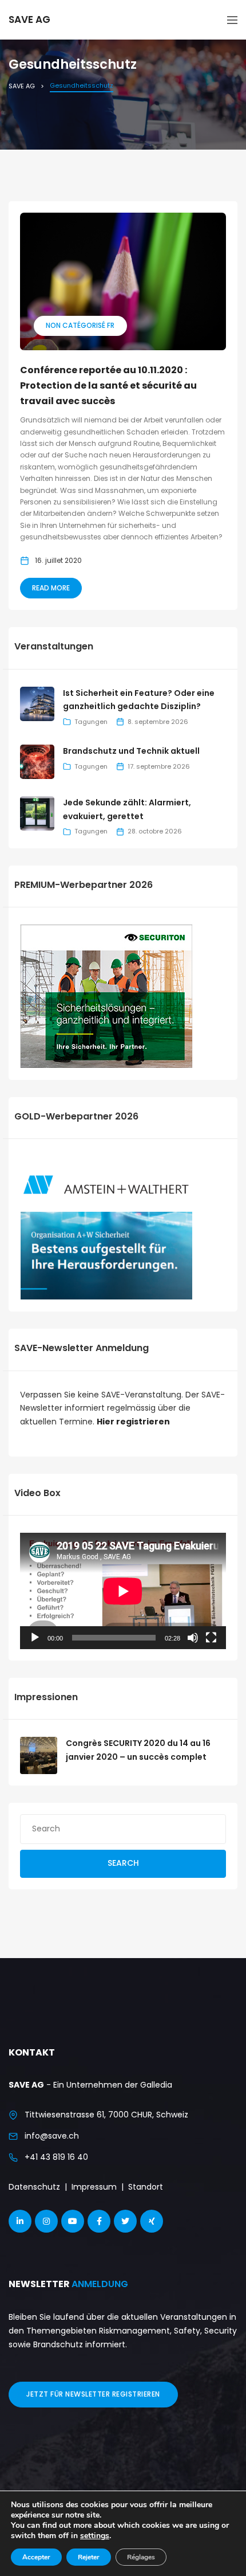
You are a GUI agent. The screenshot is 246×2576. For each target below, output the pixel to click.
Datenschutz (34, 2187)
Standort (146, 2187)
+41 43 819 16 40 (56, 2157)
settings (95, 2536)
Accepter (36, 2557)
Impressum (94, 2187)
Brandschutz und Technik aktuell (131, 751)
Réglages (141, 2557)
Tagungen (91, 722)
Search (123, 1863)
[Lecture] (35, 1638)
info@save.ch (52, 2136)
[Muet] (193, 1638)
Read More (51, 588)
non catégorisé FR (80, 325)
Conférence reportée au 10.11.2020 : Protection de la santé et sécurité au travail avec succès (108, 385)
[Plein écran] (211, 1638)
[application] (123, 1591)
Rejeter (89, 2557)
